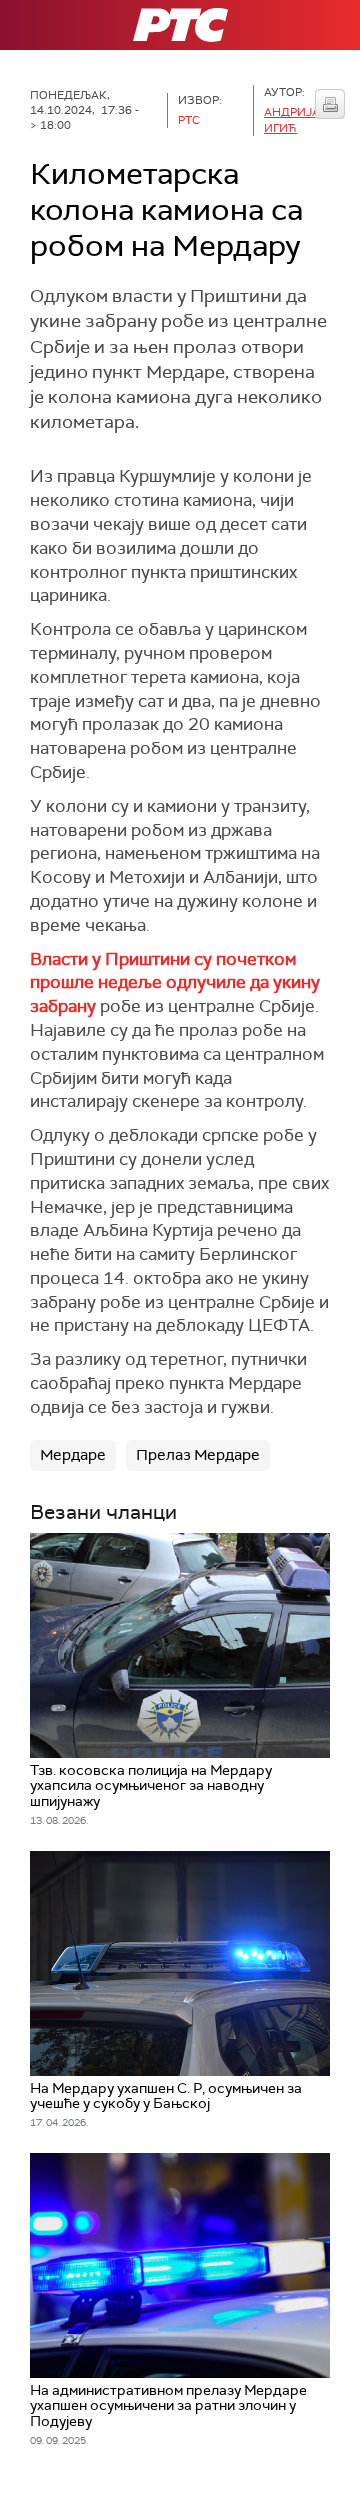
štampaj (330, 104)
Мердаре (73, 1455)
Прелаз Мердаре (198, 1455)
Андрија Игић (292, 119)
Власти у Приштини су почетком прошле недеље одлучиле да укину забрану (175, 983)
